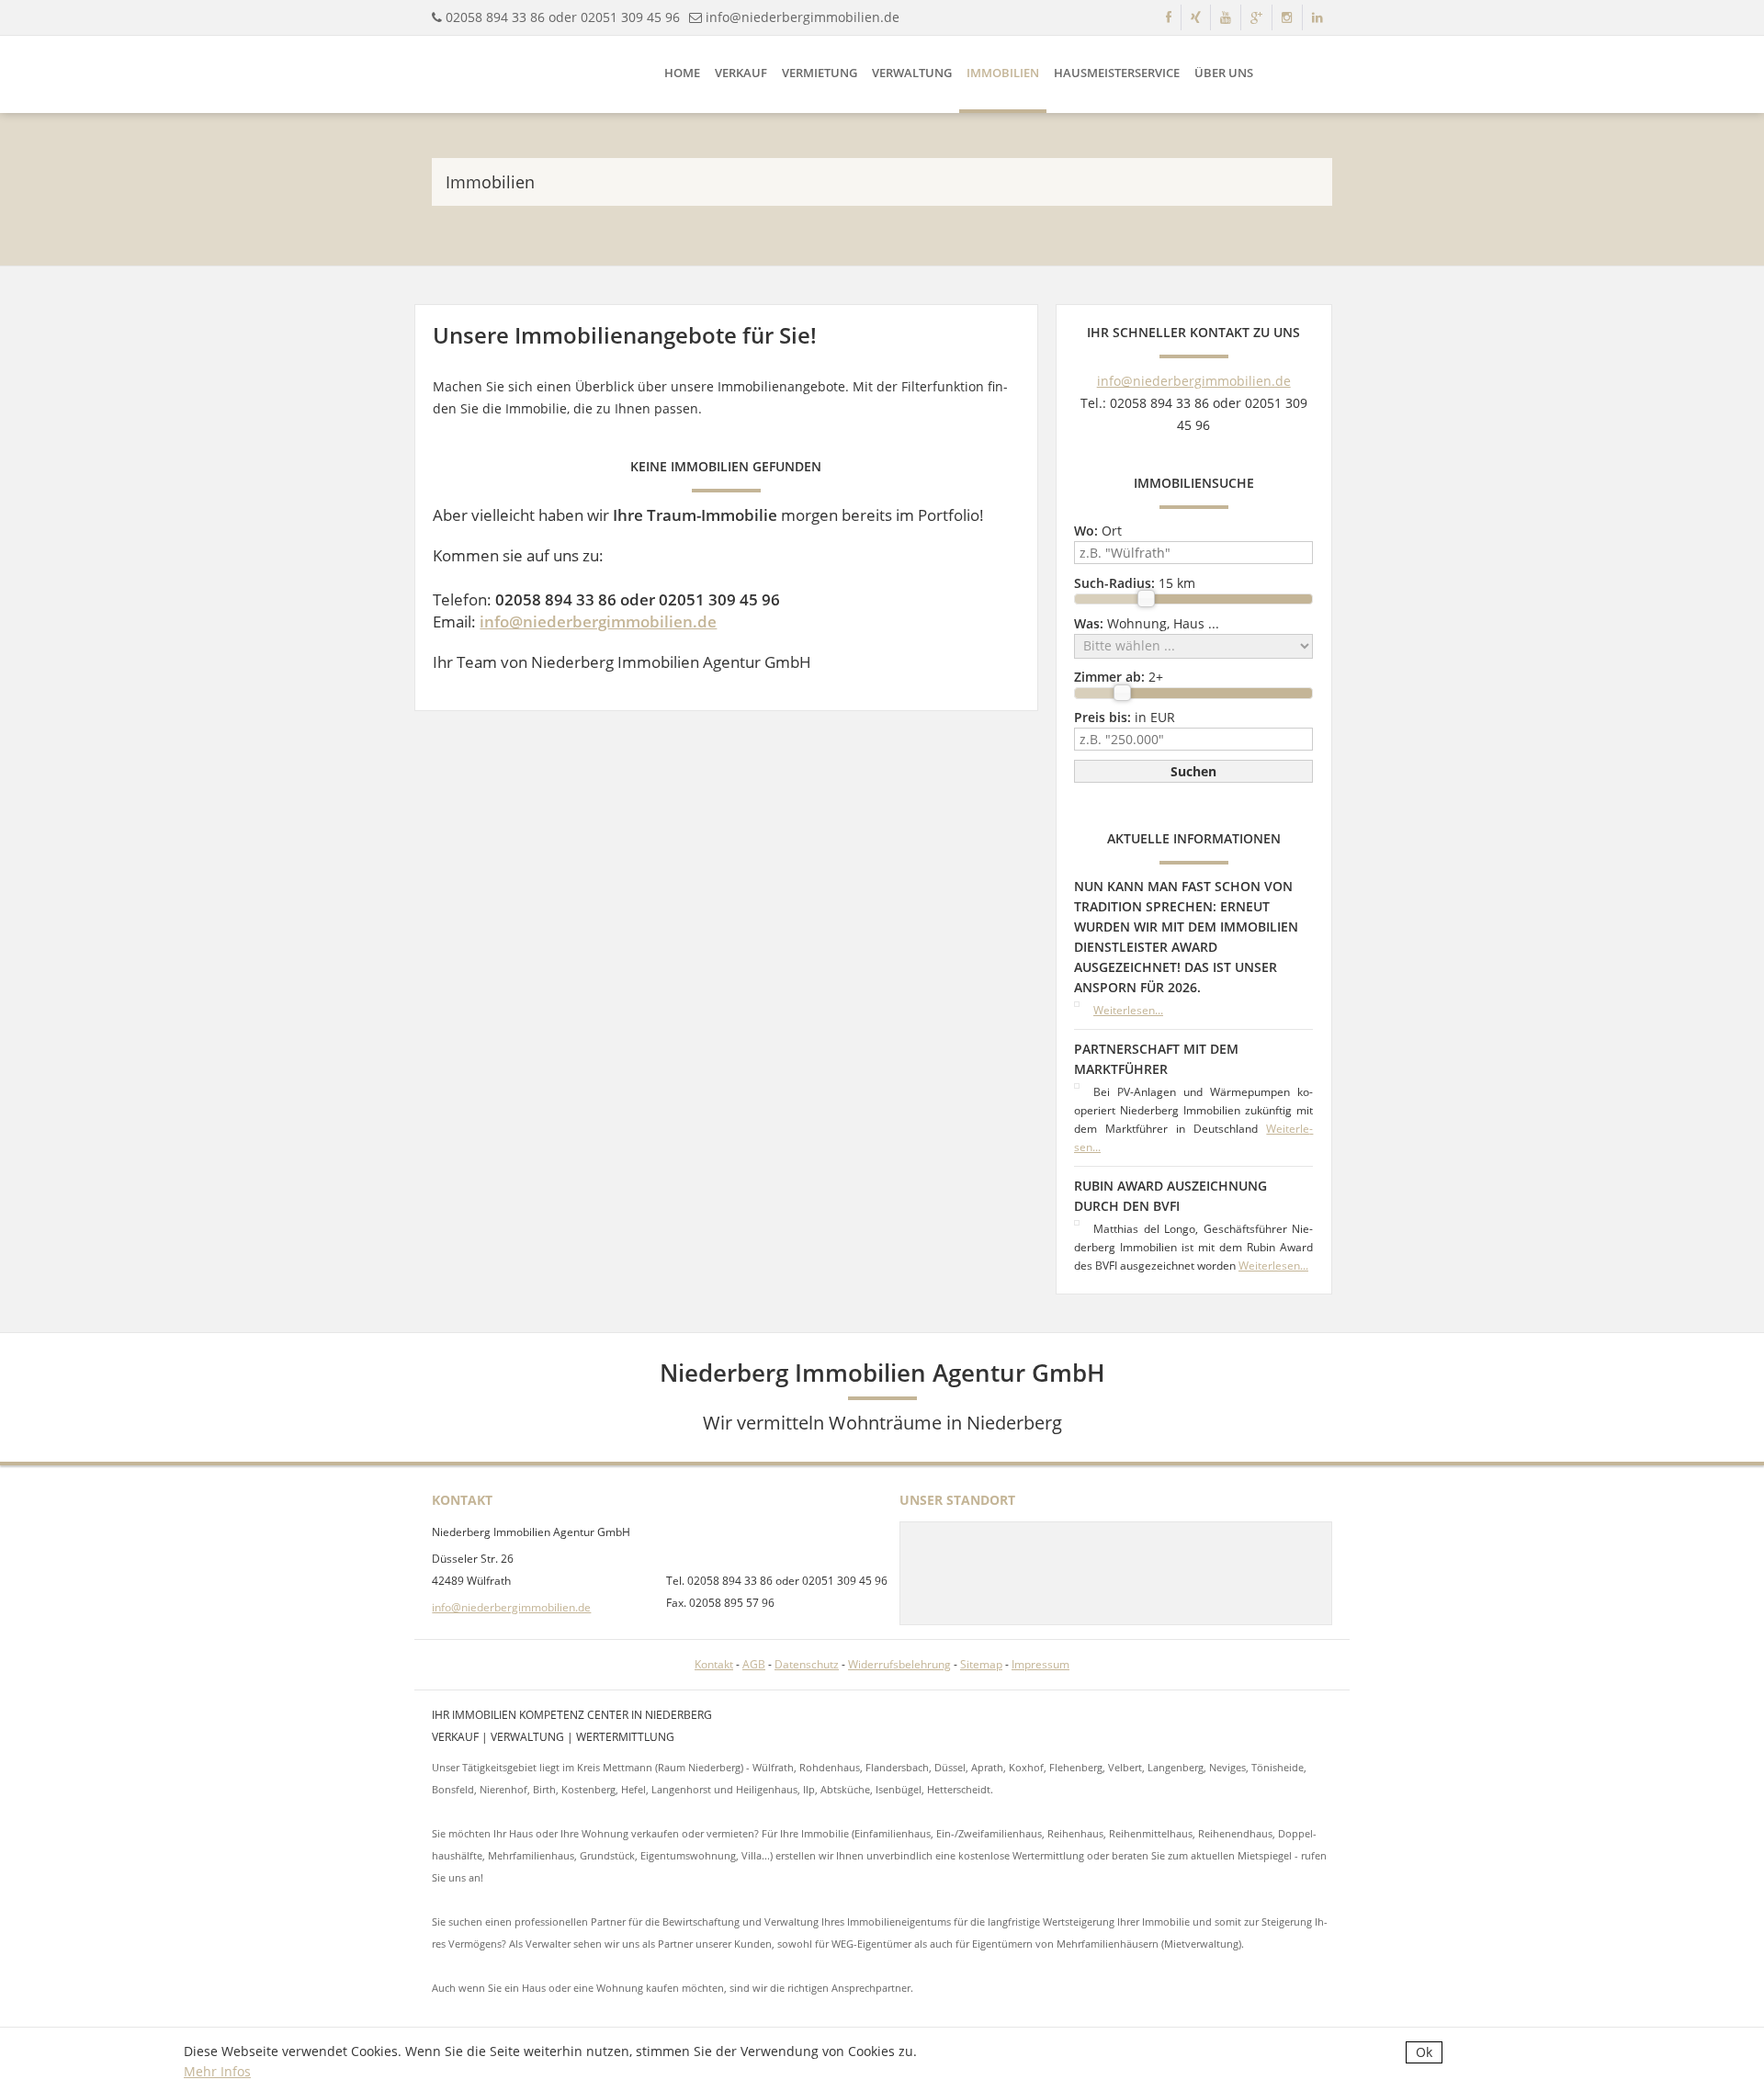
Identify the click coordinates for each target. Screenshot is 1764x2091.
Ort (1098, 531)
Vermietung (820, 73)
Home (682, 73)
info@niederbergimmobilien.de (803, 17)
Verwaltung (912, 73)
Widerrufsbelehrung (899, 1664)
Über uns (1224, 73)
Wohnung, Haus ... (1147, 623)
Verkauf (741, 73)
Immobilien (1003, 73)
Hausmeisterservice (1117, 73)
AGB (754, 1664)
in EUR (1125, 717)
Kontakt (714, 1664)
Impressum (1040, 1664)
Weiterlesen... (1128, 1010)
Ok (1424, 2052)
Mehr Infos (217, 2071)
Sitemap (981, 1664)
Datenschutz (807, 1664)
